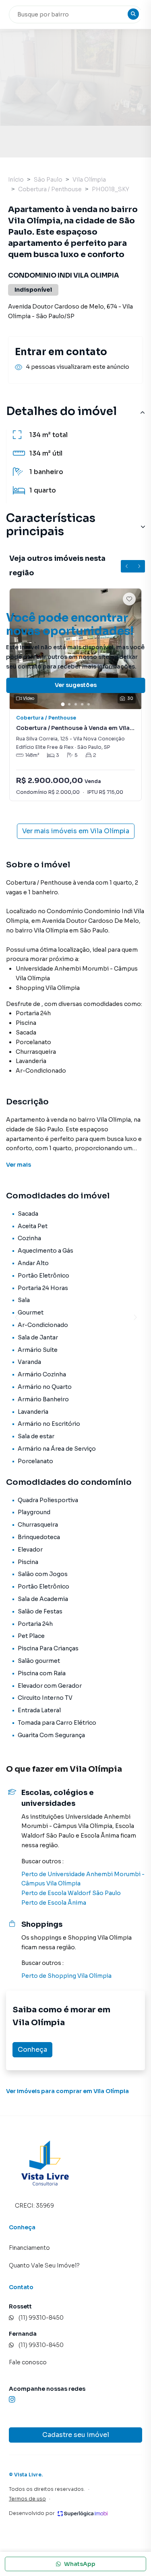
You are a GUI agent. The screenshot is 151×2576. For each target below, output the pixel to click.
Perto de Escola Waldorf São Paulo (71, 1893)
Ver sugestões (76, 685)
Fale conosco (28, 2362)
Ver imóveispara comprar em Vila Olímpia (67, 2091)
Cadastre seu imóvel (76, 2435)
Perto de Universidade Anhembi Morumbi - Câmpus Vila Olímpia (83, 1879)
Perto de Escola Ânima (54, 1903)
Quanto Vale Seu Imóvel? (44, 2265)
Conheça (32, 2050)
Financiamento (29, 2248)
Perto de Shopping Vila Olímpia (66, 1976)
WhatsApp (80, 2564)
